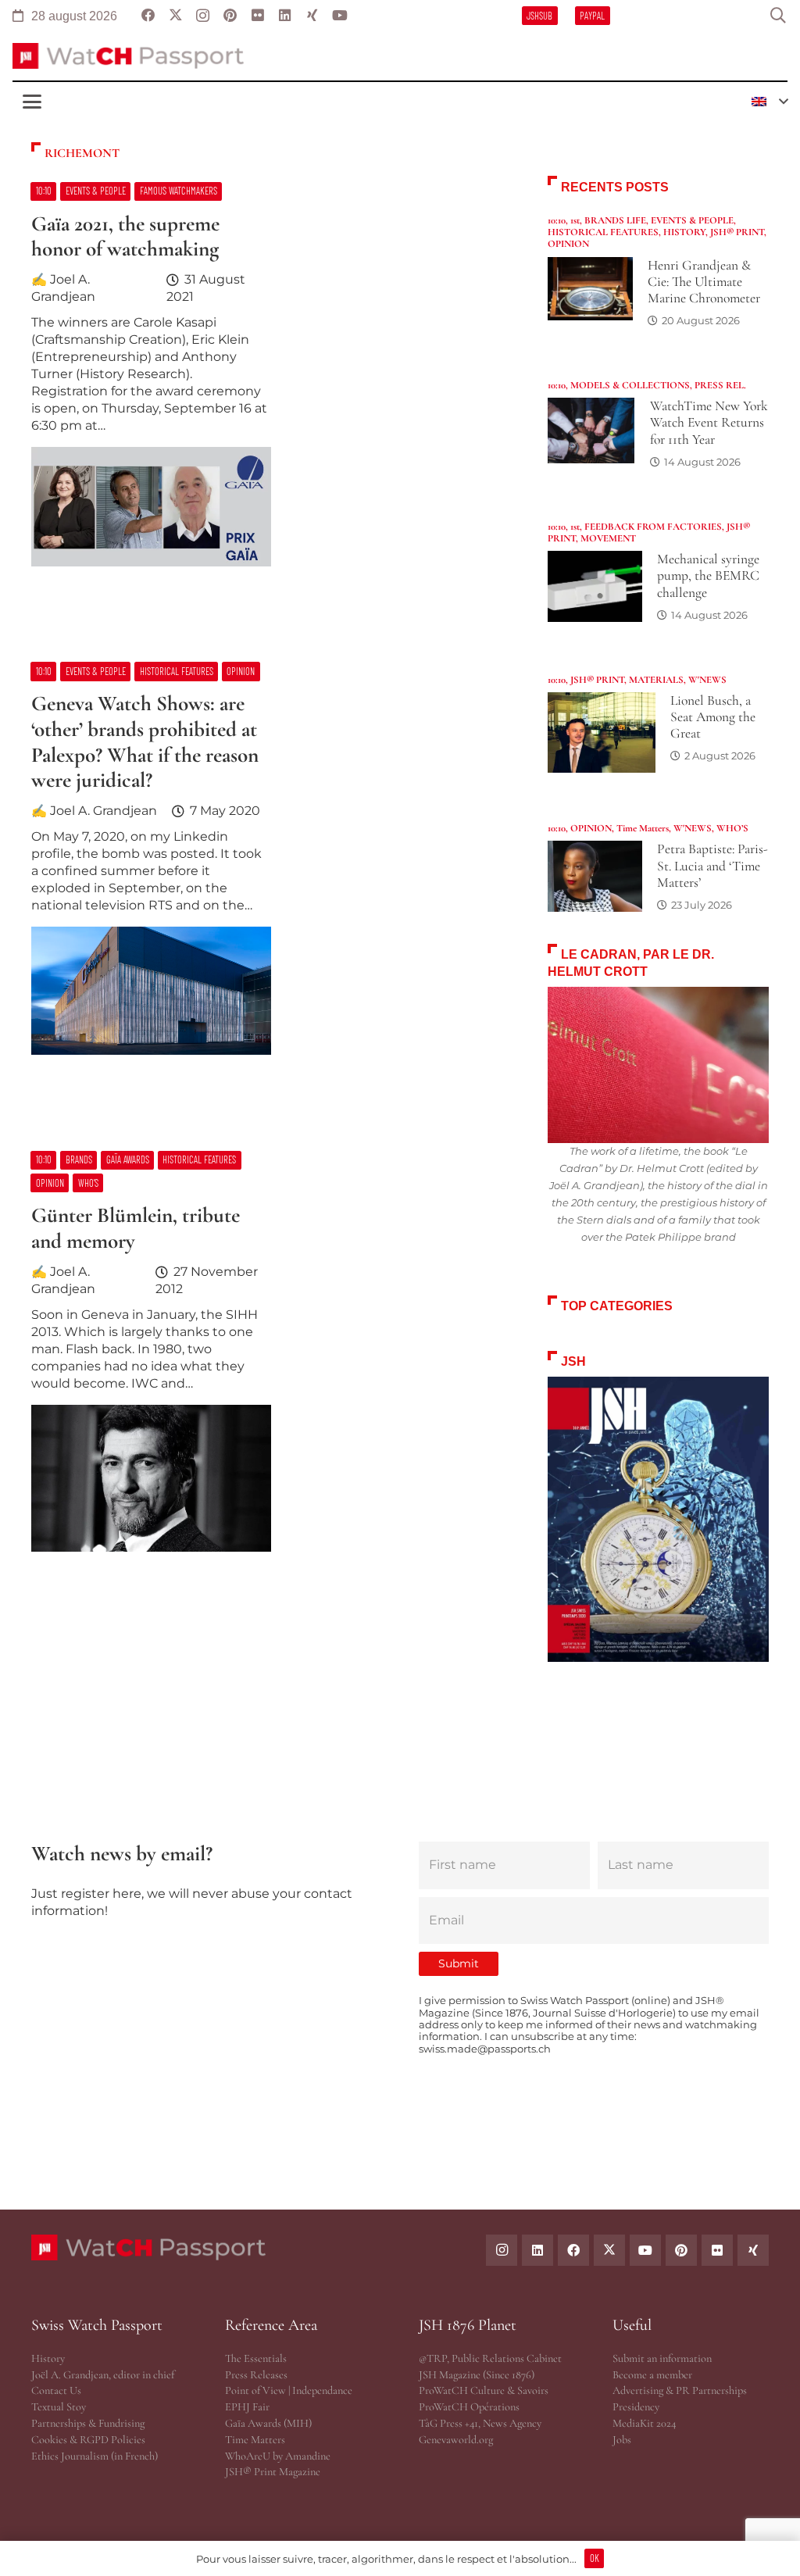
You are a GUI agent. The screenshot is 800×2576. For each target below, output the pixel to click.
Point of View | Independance (289, 2390)
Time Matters (643, 828)
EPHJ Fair (247, 2407)
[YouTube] (645, 2250)
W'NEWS (707, 680)
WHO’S (732, 828)
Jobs (622, 2440)
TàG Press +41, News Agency (480, 2423)
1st (575, 220)
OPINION (568, 244)
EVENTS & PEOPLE (692, 220)
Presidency (636, 2407)
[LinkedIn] (537, 2250)
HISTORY (684, 232)
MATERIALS (656, 680)
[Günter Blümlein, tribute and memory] (271, 1359)
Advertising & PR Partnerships (680, 2390)
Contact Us (56, 2390)
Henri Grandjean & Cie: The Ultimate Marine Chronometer (704, 282)
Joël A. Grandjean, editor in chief (103, 2375)
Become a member (652, 2375)
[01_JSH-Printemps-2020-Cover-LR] (658, 1519)
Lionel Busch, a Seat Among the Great (713, 717)
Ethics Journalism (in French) (95, 2456)
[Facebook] (573, 2250)
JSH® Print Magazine (273, 2472)
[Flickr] (717, 2250)
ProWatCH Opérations (469, 2407)
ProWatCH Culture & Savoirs (484, 2390)
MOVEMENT (608, 538)
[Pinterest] (681, 2250)
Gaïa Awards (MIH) (268, 2423)
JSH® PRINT (737, 232)
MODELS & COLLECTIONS (630, 385)
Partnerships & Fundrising (88, 2423)
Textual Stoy (59, 2407)
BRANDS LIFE (615, 220)
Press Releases (256, 2375)
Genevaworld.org (456, 2440)
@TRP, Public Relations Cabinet (490, 2358)
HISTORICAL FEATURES (603, 232)
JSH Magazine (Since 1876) (477, 2375)
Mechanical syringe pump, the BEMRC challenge (708, 575)
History (48, 2358)
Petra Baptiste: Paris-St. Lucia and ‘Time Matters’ (712, 865)
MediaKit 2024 (644, 2423)
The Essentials (256, 2358)
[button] (778, 16)
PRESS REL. (720, 385)
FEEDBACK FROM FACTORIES (653, 527)
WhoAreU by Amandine (278, 2456)
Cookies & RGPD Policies (88, 2440)
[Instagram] (502, 2250)
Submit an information (662, 2358)
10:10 (557, 220)
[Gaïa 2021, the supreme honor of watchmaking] (271, 382)
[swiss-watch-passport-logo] (128, 56)
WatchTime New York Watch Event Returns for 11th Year (709, 422)
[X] (609, 2250)
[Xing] (753, 2250)
